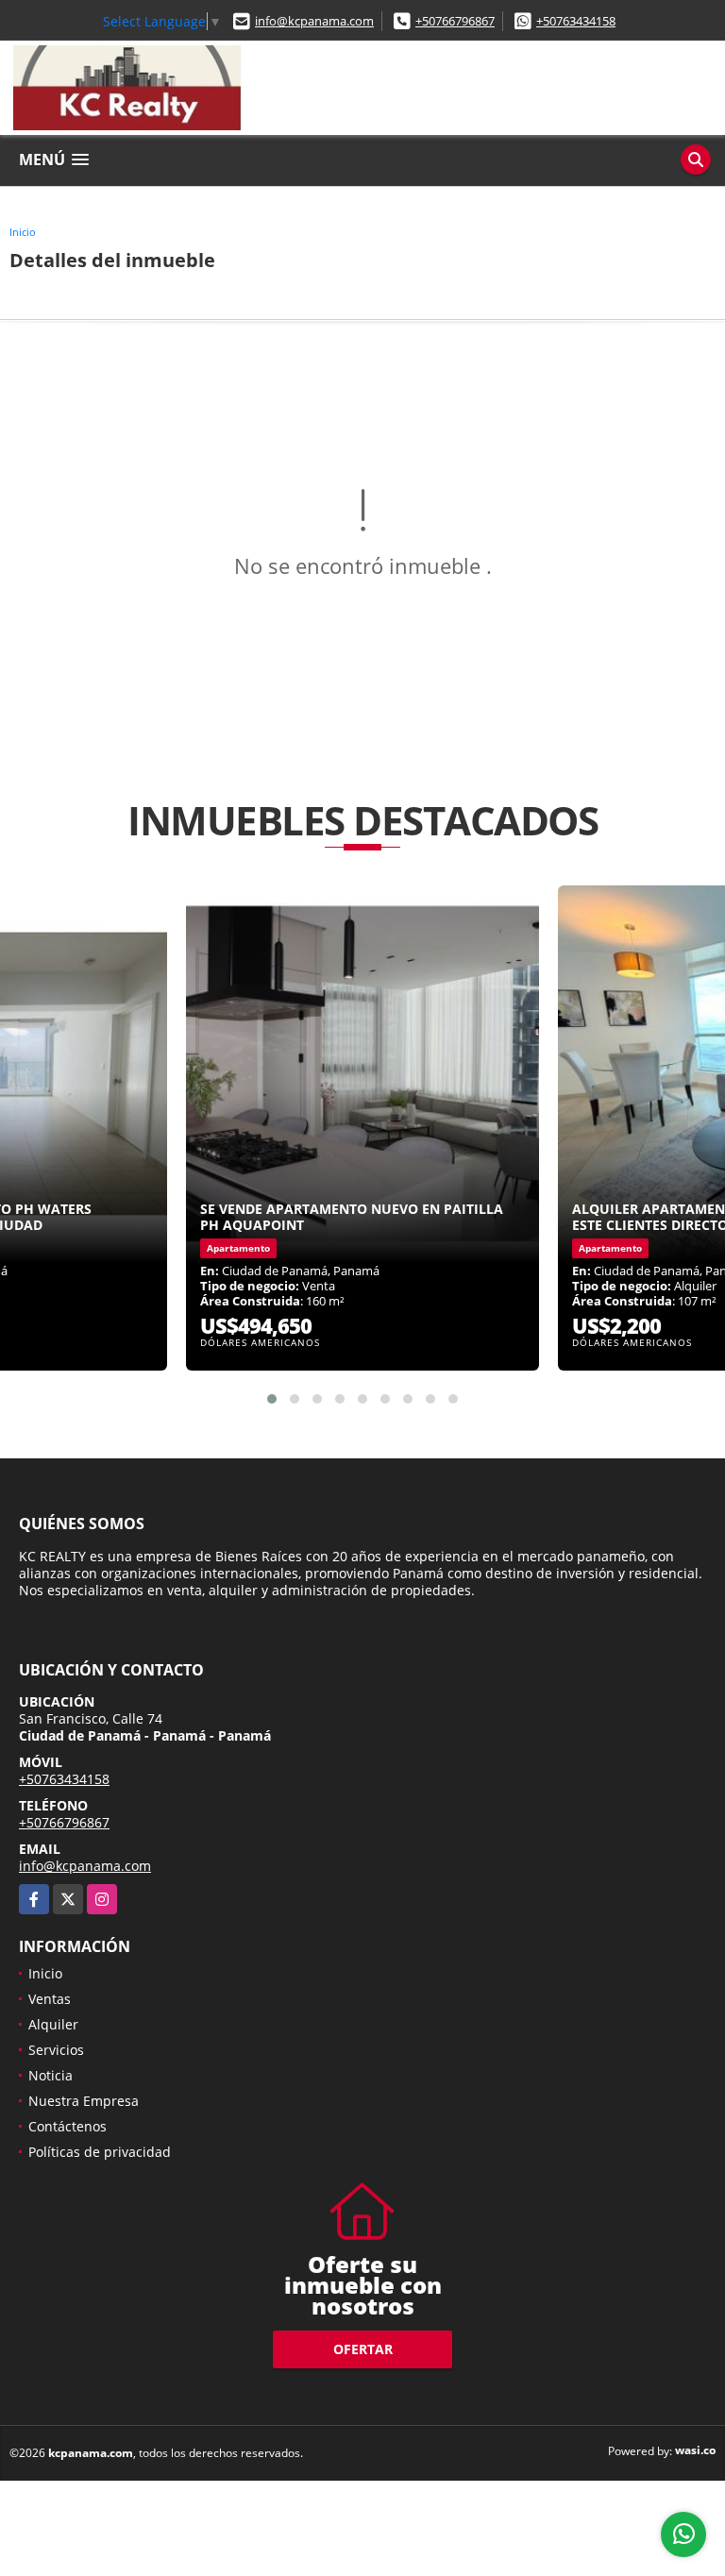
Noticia (51, 2075)
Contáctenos (67, 2126)
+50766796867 (455, 21)
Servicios (56, 2050)
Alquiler (53, 2024)
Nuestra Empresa (84, 2101)
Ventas (50, 1999)
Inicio (23, 232)
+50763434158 (576, 21)
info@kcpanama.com (314, 21)
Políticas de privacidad (100, 2152)
